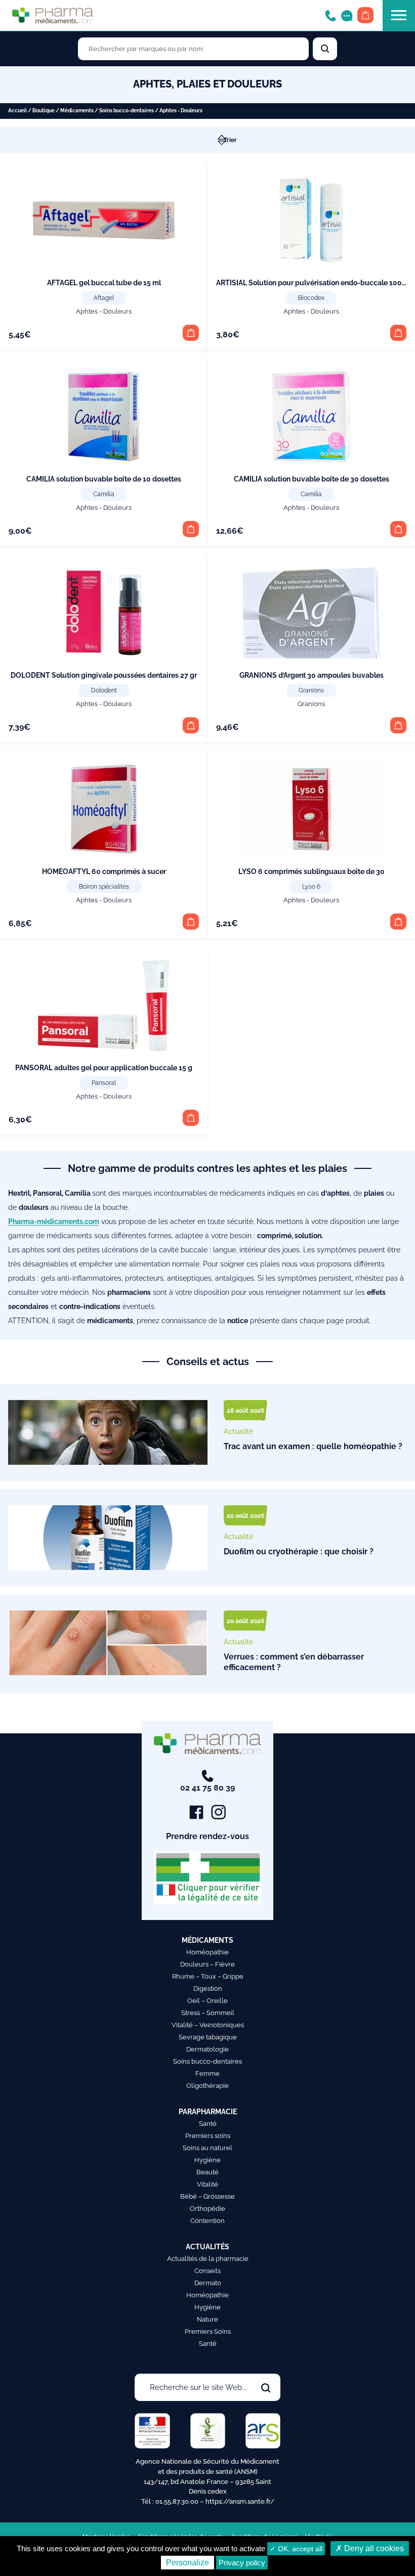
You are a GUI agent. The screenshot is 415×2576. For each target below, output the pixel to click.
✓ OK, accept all (296, 2549)
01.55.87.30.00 (177, 2501)
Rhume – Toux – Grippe (208, 1976)
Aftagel (104, 298)
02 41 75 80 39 (207, 1788)
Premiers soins (208, 2136)
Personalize (188, 2563)
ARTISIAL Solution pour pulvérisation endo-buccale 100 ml (314, 283)
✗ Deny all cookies (370, 2548)
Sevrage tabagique (208, 2037)
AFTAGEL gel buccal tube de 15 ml (104, 283)
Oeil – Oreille (207, 2001)
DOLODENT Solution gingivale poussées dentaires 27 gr (104, 675)
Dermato (208, 2283)
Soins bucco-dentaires (127, 111)
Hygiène (207, 2160)
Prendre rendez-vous (207, 1836)
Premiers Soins (208, 2331)
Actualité (238, 1431)
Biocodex (311, 298)
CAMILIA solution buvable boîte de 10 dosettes (104, 479)
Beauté (207, 2172)
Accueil (17, 111)
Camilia (104, 494)
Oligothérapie (207, 2086)
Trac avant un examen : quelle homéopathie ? (313, 1446)
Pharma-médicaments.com (54, 1221)
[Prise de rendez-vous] (347, 15)
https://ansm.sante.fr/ (240, 2501)
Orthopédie (207, 2209)
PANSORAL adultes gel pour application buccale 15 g (104, 1068)
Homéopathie (207, 1952)
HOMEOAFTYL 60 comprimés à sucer (104, 871)
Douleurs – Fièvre (207, 1964)
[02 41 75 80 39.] (330, 15)
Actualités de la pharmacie (208, 2259)
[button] (191, 333)
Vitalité (207, 2184)
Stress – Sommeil (208, 2013)
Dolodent (104, 690)
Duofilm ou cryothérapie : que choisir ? (299, 1552)
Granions (311, 690)
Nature (207, 2319)
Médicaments (77, 111)
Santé (208, 2124)
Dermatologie (207, 2049)
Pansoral (104, 1083)
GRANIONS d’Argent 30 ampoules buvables (312, 675)
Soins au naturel (207, 2148)
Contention (207, 2221)
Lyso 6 (311, 887)
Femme (207, 2073)
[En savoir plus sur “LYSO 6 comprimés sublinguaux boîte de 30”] (398, 922)
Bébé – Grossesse (207, 2196)
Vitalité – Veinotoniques (208, 2025)
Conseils (207, 2271)
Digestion (208, 1989)
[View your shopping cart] (365, 15)
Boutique (44, 111)
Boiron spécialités (104, 887)
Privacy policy (242, 2563)
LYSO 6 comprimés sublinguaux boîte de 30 (312, 871)
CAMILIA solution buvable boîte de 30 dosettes (312, 479)
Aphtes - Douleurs (104, 311)
